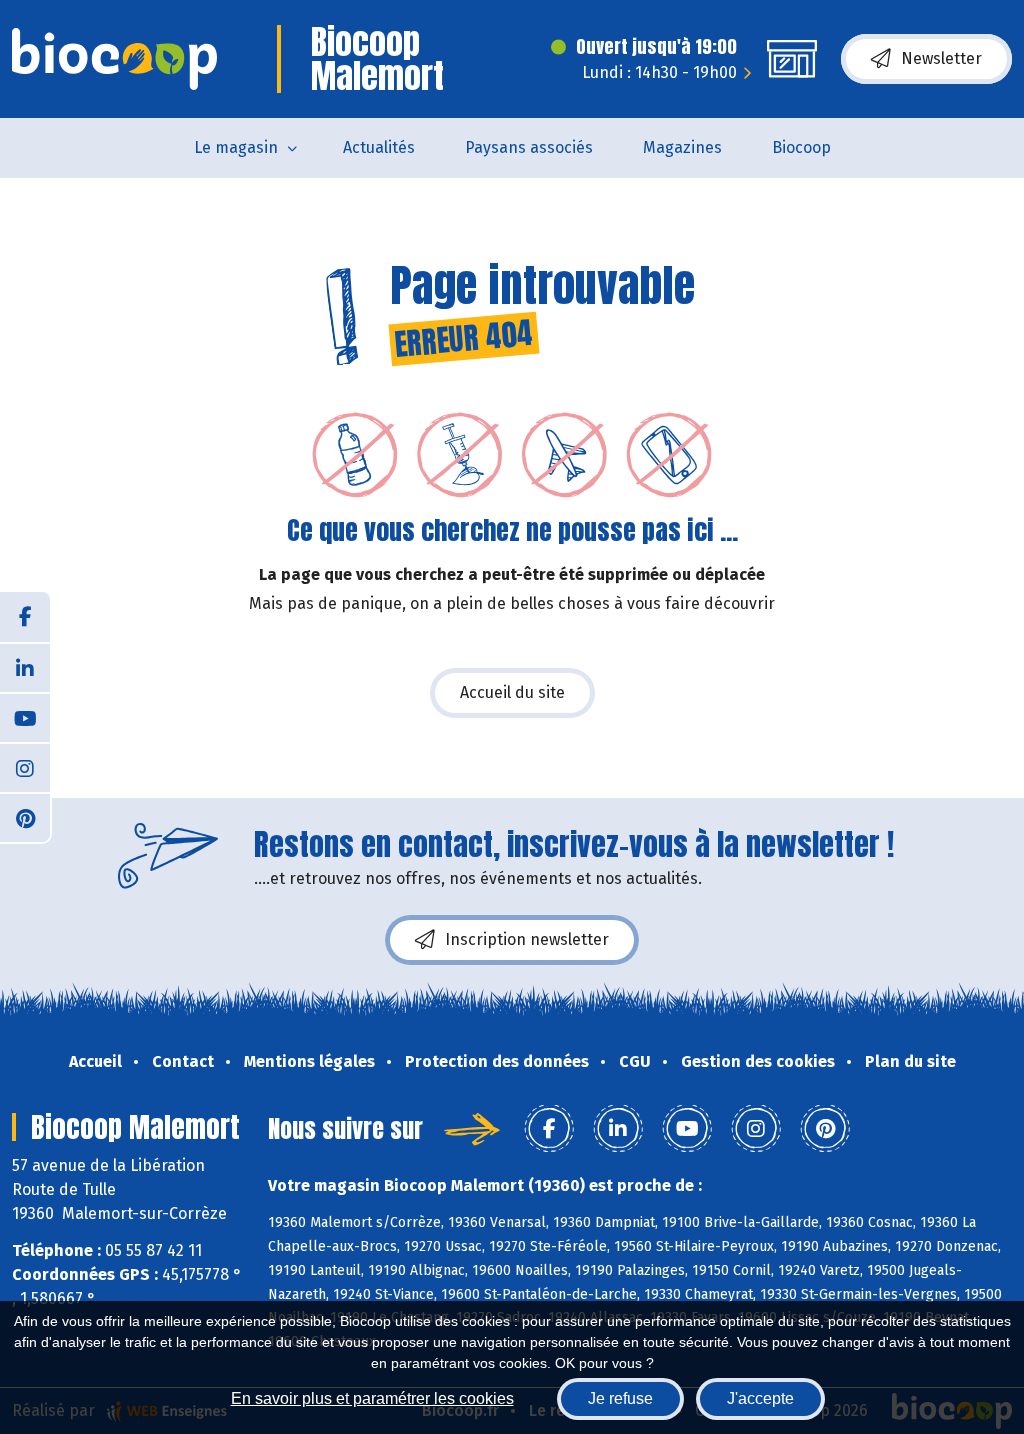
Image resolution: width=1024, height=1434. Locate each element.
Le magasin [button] (236, 147)
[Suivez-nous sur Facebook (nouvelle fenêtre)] (25, 617)
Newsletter (941, 58)
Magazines (682, 147)
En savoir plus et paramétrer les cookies (372, 1398)
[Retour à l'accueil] (114, 59)
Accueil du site (512, 692)
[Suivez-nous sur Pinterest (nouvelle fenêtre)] (25, 817)
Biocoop (801, 147)
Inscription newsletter (527, 939)
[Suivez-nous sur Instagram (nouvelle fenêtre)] (25, 767)
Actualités (379, 147)
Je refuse (620, 1398)
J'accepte (760, 1398)
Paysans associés (529, 147)
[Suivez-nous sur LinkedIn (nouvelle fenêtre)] (25, 667)
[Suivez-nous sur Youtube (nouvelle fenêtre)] (25, 717)
